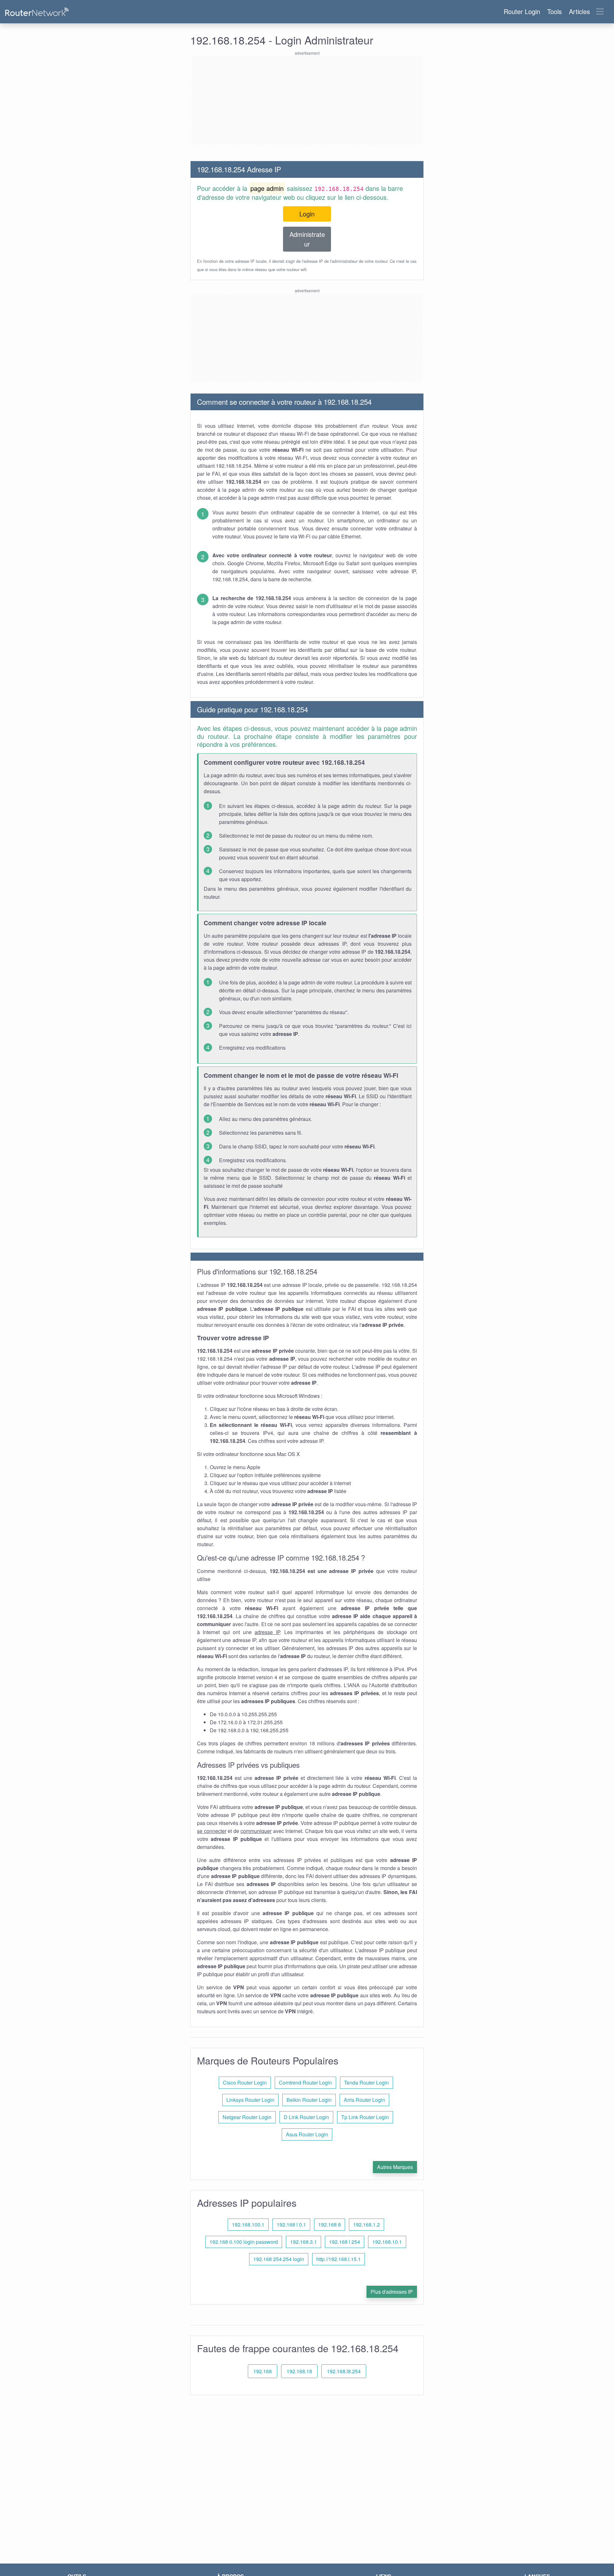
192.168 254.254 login (279, 2259)
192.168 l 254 (345, 2242)
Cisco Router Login (245, 2083)
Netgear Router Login (247, 2117)
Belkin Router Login (309, 2100)
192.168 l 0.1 (291, 2224)
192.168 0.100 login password (244, 2242)
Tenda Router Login (366, 2083)
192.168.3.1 (303, 2242)
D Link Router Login (306, 2117)
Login (307, 214)
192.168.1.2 (366, 2224)
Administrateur (307, 239)
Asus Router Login (307, 2134)
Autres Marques (395, 2167)
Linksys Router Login (250, 2100)
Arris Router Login (364, 2100)
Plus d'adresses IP (392, 2292)
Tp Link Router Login (365, 2117)
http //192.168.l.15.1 (338, 2259)
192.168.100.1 (248, 2224)
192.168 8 (330, 2224)
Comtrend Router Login (305, 2083)
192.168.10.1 (387, 2242)
